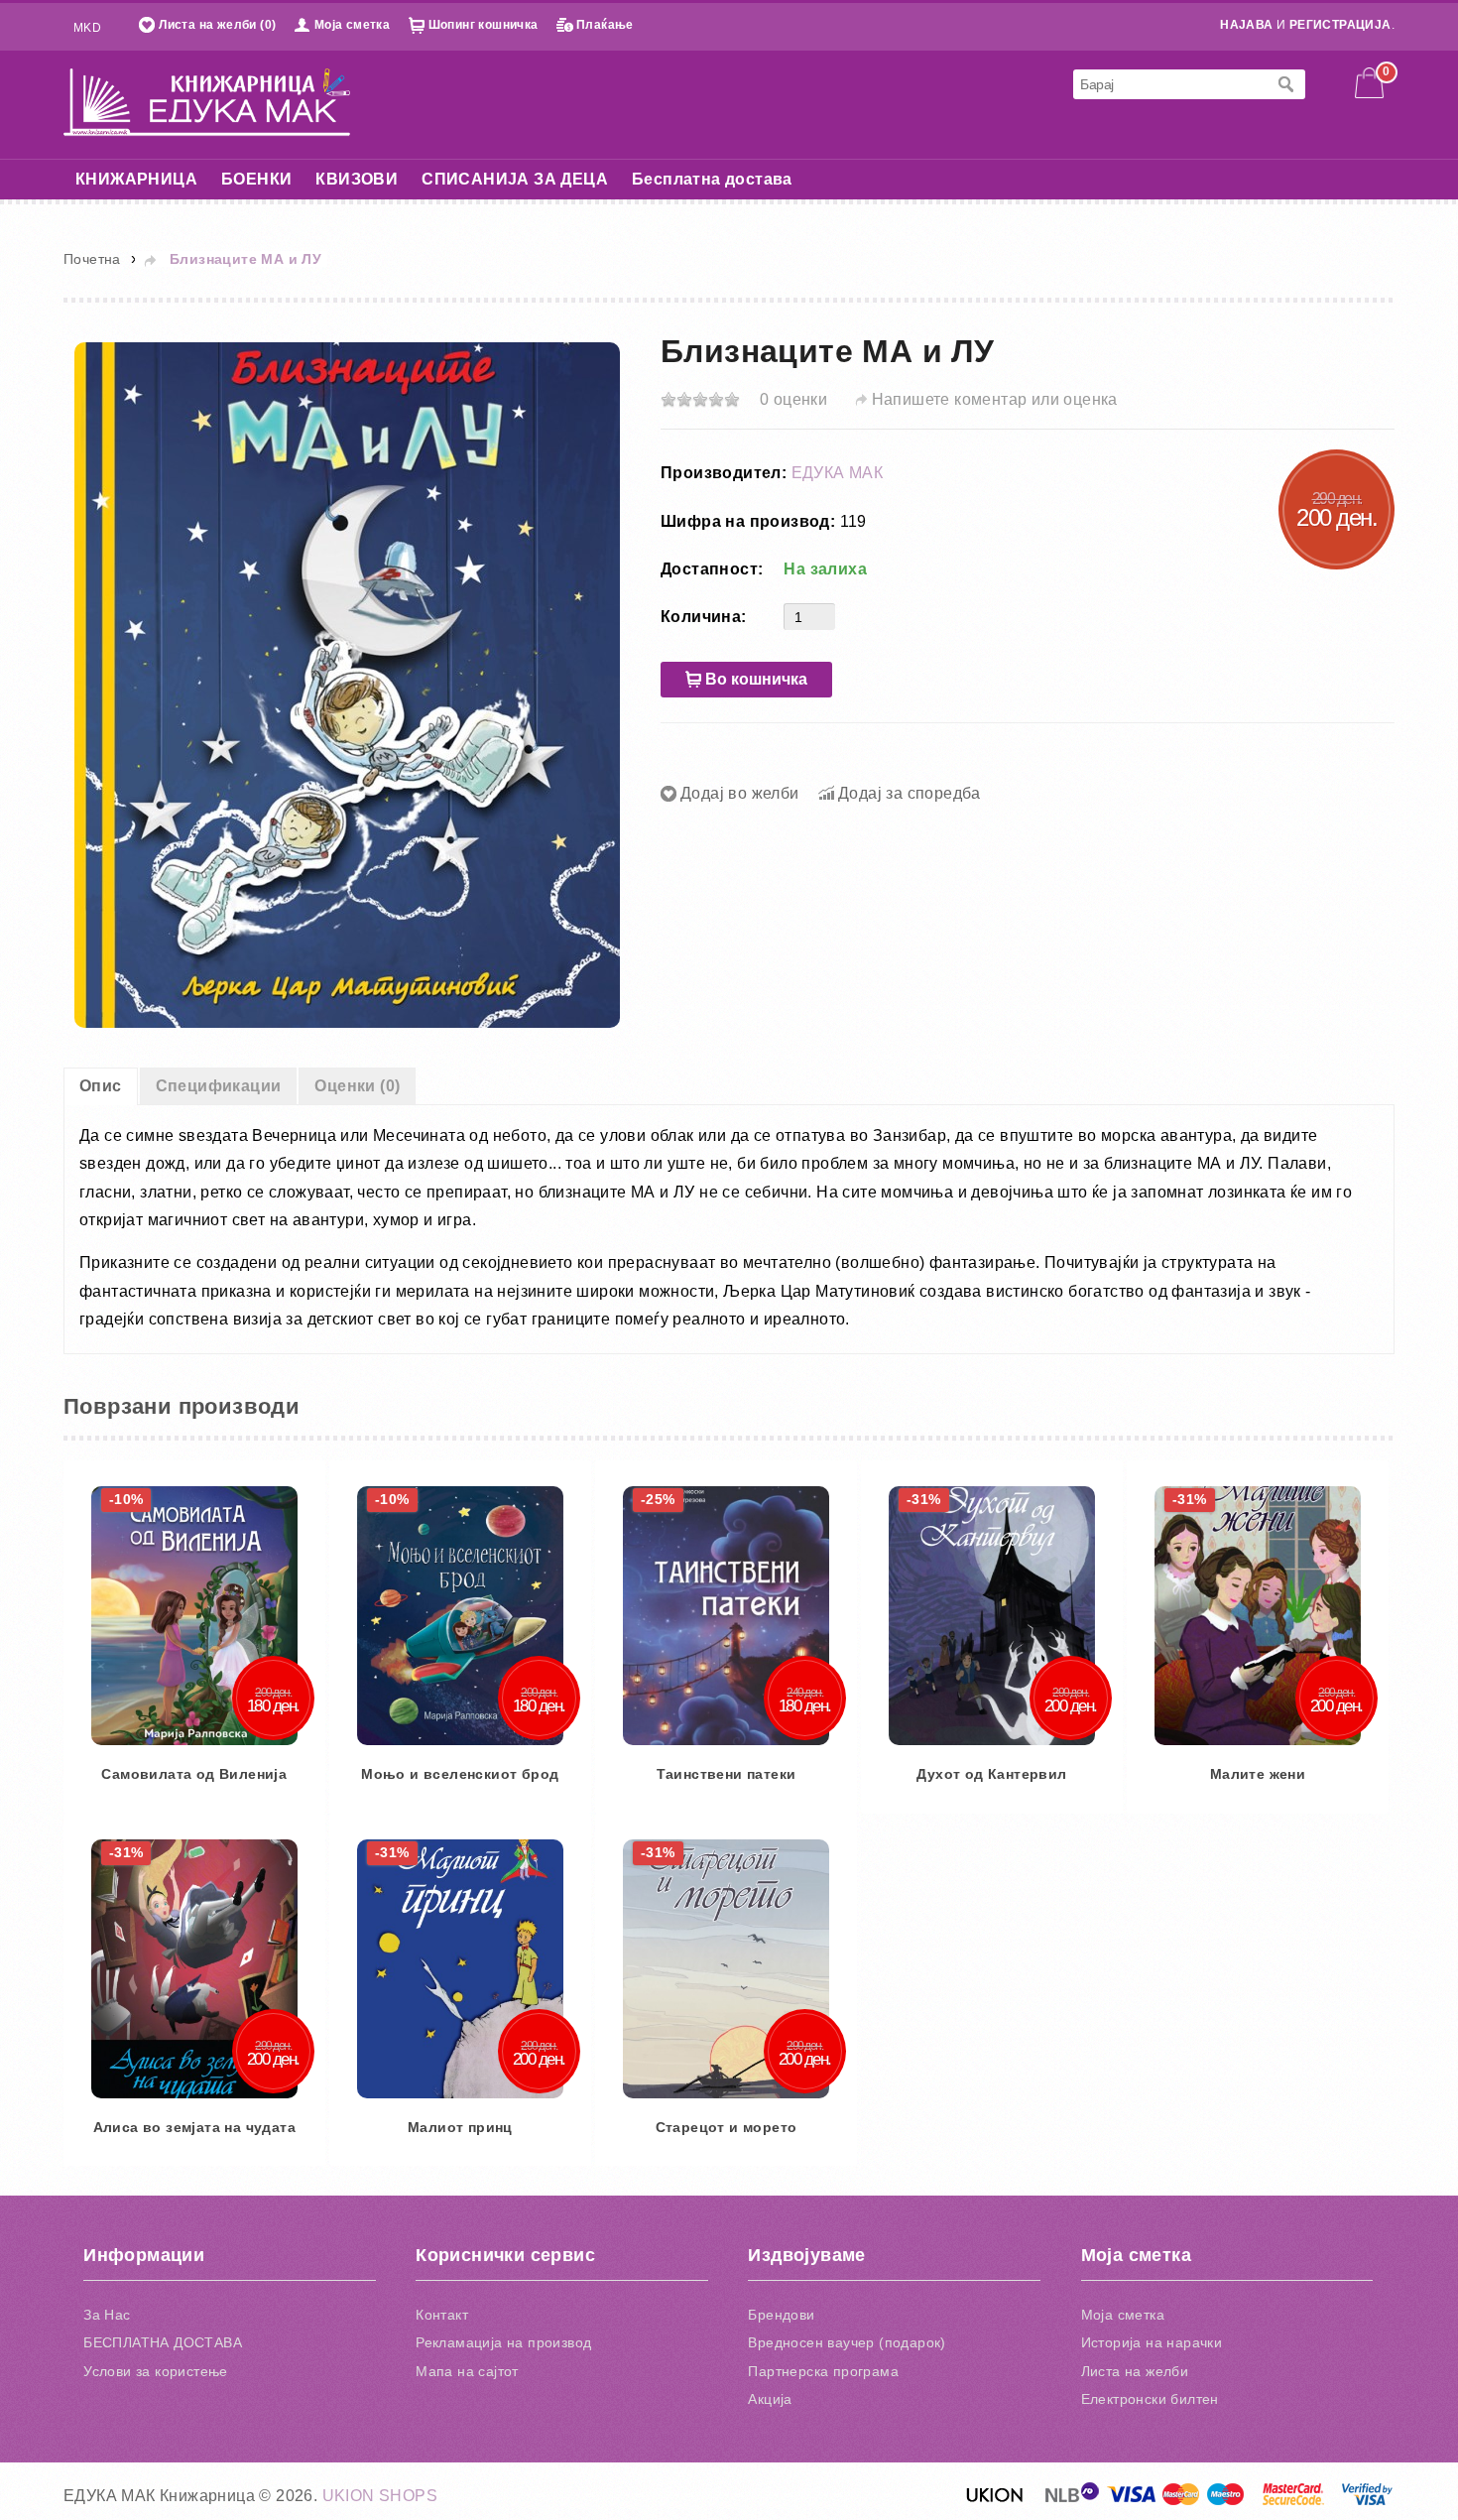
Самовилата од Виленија (264, 1952)
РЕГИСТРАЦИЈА (1340, 25)
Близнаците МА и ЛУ (245, 259)
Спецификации (219, 1086)
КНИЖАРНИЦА (136, 179)
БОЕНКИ (256, 179)
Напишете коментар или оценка (995, 399)
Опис (101, 1086)
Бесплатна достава (712, 179)
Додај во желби (740, 793)
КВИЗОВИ (357, 179)
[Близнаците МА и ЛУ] (347, 684)
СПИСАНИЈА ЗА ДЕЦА (515, 179)
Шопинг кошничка (484, 25)
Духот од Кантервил (264, 2481)
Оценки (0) (357, 1086)
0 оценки (793, 399)
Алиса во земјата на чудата (1078, 2481)
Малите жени (671, 2481)
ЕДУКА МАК (838, 473)
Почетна (92, 259)
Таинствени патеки (1079, 1952)
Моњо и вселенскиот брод (671, 1952)
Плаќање (605, 25)
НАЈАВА (1246, 25)
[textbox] (1169, 84)
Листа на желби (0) (217, 25)
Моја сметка (352, 25)
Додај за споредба (910, 793)
